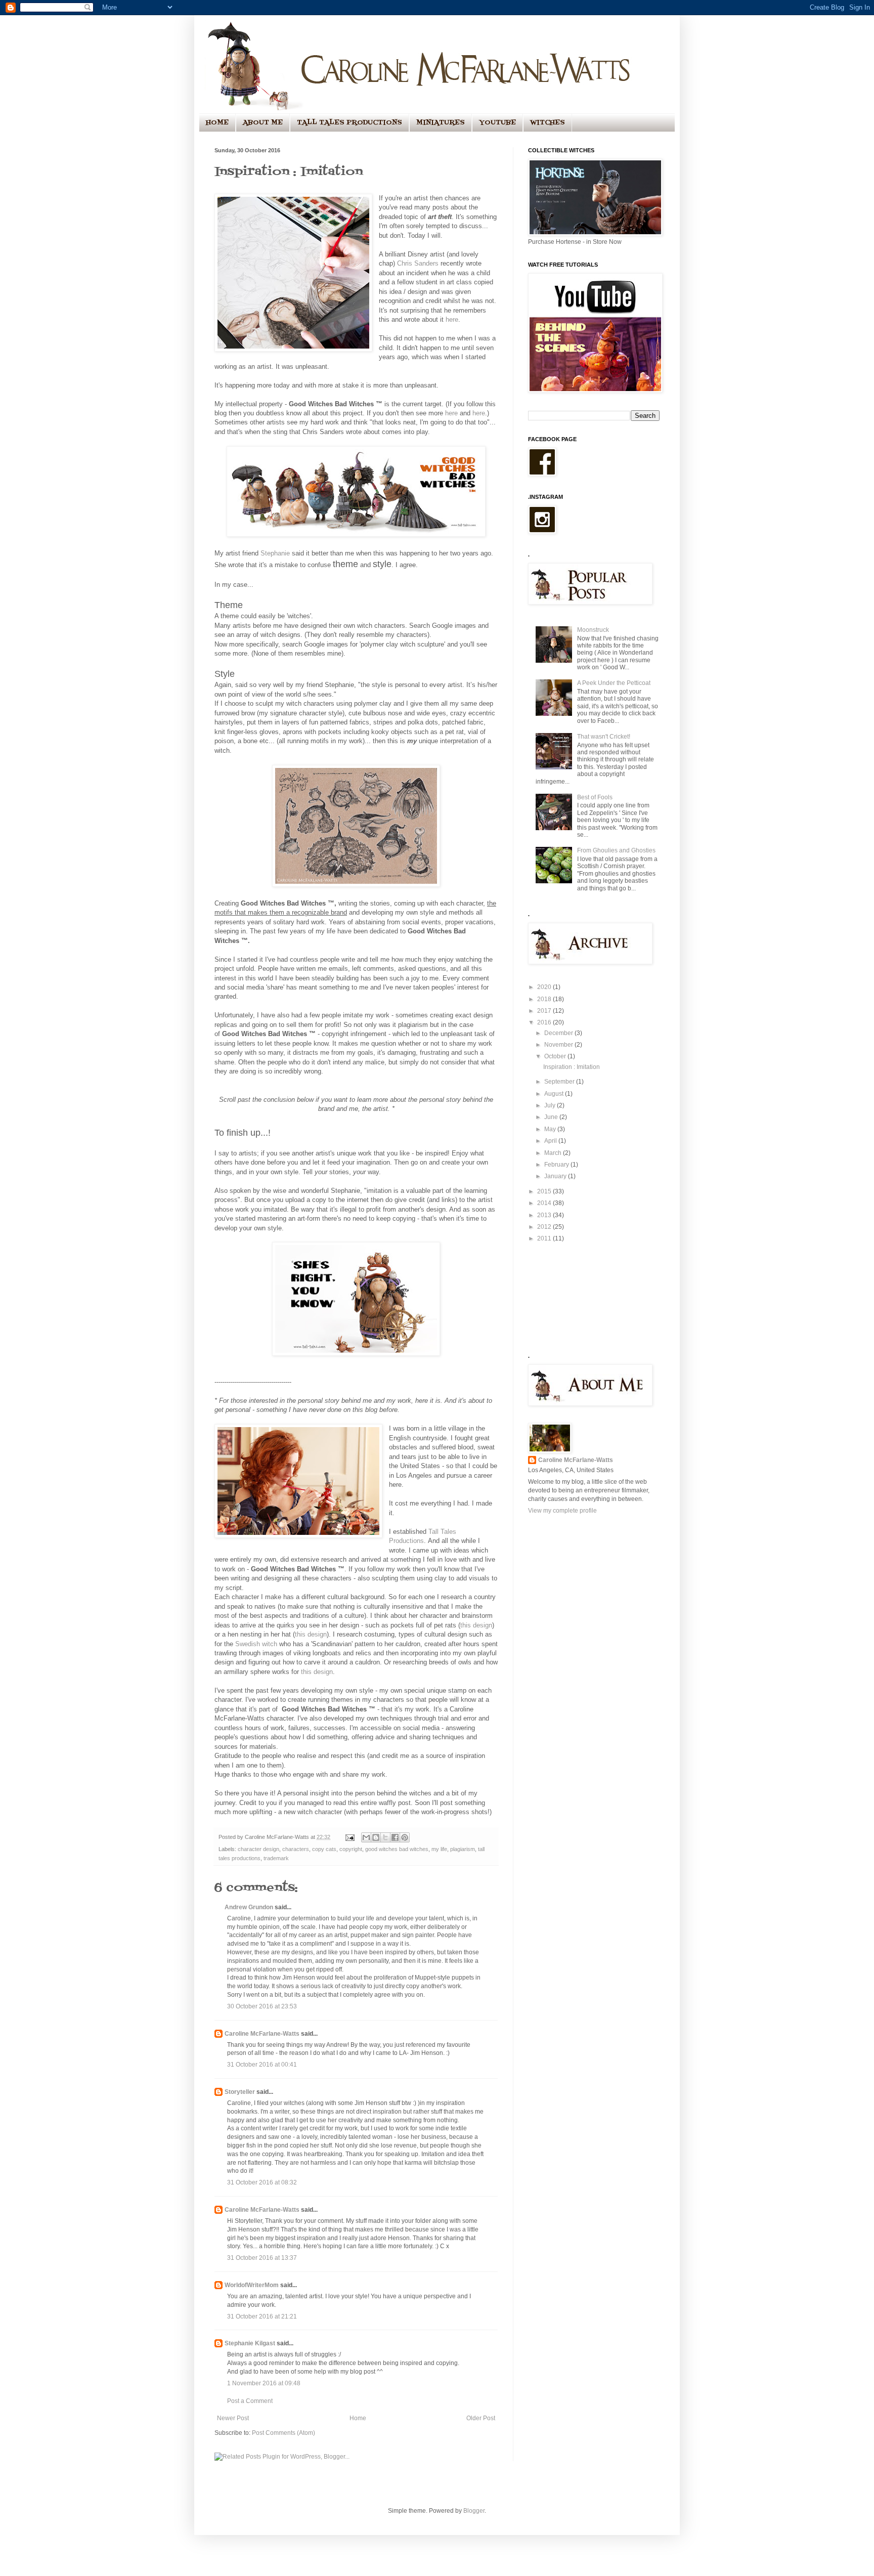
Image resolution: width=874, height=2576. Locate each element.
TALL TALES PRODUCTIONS (349, 123)
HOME (217, 123)
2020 (545, 987)
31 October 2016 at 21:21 (262, 2316)
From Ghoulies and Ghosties (616, 850)
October (556, 1056)
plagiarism (463, 1849)
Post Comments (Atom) (283, 2433)
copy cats (324, 1849)
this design (476, 1625)
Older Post (481, 2418)
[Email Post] (349, 1837)
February (557, 1165)
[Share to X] (385, 1837)
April (551, 1141)
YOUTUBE (497, 123)
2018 (545, 999)
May (551, 1129)
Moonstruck (593, 630)
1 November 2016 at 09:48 (264, 2383)
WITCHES (548, 123)
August (555, 1094)
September (560, 1082)
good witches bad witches (397, 1849)
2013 (545, 1215)
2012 (545, 1227)
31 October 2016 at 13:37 (262, 2258)
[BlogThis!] (376, 1837)
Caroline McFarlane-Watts (262, 2034)
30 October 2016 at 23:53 (262, 2006)
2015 (545, 1191)
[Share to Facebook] (395, 1837)
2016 (545, 1022)
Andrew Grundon (249, 1907)
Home (358, 2418)
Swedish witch (256, 1644)
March (554, 1153)
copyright (351, 1849)
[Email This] (366, 1837)
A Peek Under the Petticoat (614, 683)
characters (296, 1849)
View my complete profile (562, 1511)
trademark (276, 1858)
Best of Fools (595, 797)
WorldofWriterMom (252, 2285)
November (559, 1045)
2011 (545, 1238)
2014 (545, 1203)
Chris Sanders (418, 263)
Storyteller (240, 2092)
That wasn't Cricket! (604, 737)
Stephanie (275, 553)
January (556, 1176)
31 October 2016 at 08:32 (262, 2182)
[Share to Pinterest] (405, 1837)
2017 (545, 1011)
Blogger (474, 2511)
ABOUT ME (263, 123)
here (452, 319)
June (552, 1117)
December (559, 1033)
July (551, 1105)
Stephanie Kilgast (250, 2343)
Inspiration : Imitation (572, 1067)
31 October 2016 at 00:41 (262, 2065)
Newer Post (233, 2418)
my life (439, 1849)
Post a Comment (250, 2401)
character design (258, 1849)
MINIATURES (441, 123)
